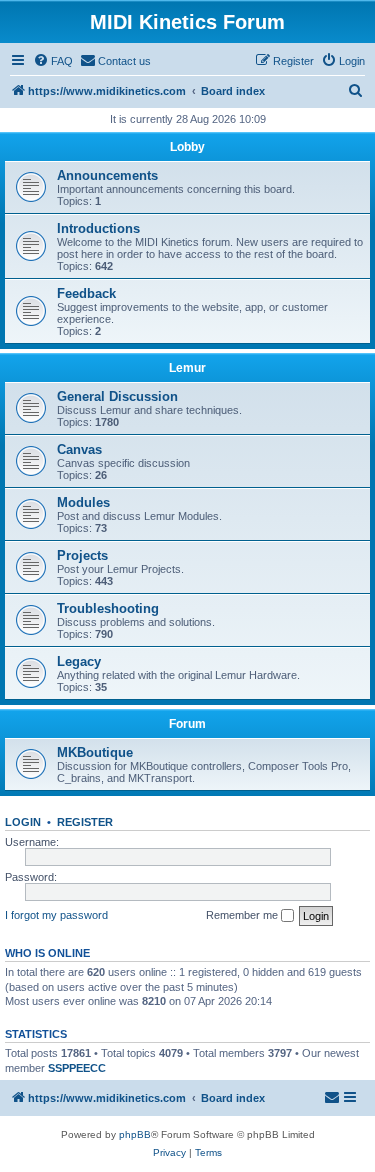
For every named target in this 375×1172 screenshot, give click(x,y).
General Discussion (117, 396)
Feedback (86, 293)
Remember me (243, 915)
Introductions (98, 228)
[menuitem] (53, 61)
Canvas (79, 449)
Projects (82, 555)
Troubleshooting (108, 608)
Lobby (187, 147)
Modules (83, 502)
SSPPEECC (77, 1068)
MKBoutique (95, 752)
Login (23, 822)
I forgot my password (56, 915)
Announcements (107, 175)
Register (85, 822)
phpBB (135, 1134)
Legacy (79, 661)
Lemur (187, 368)
